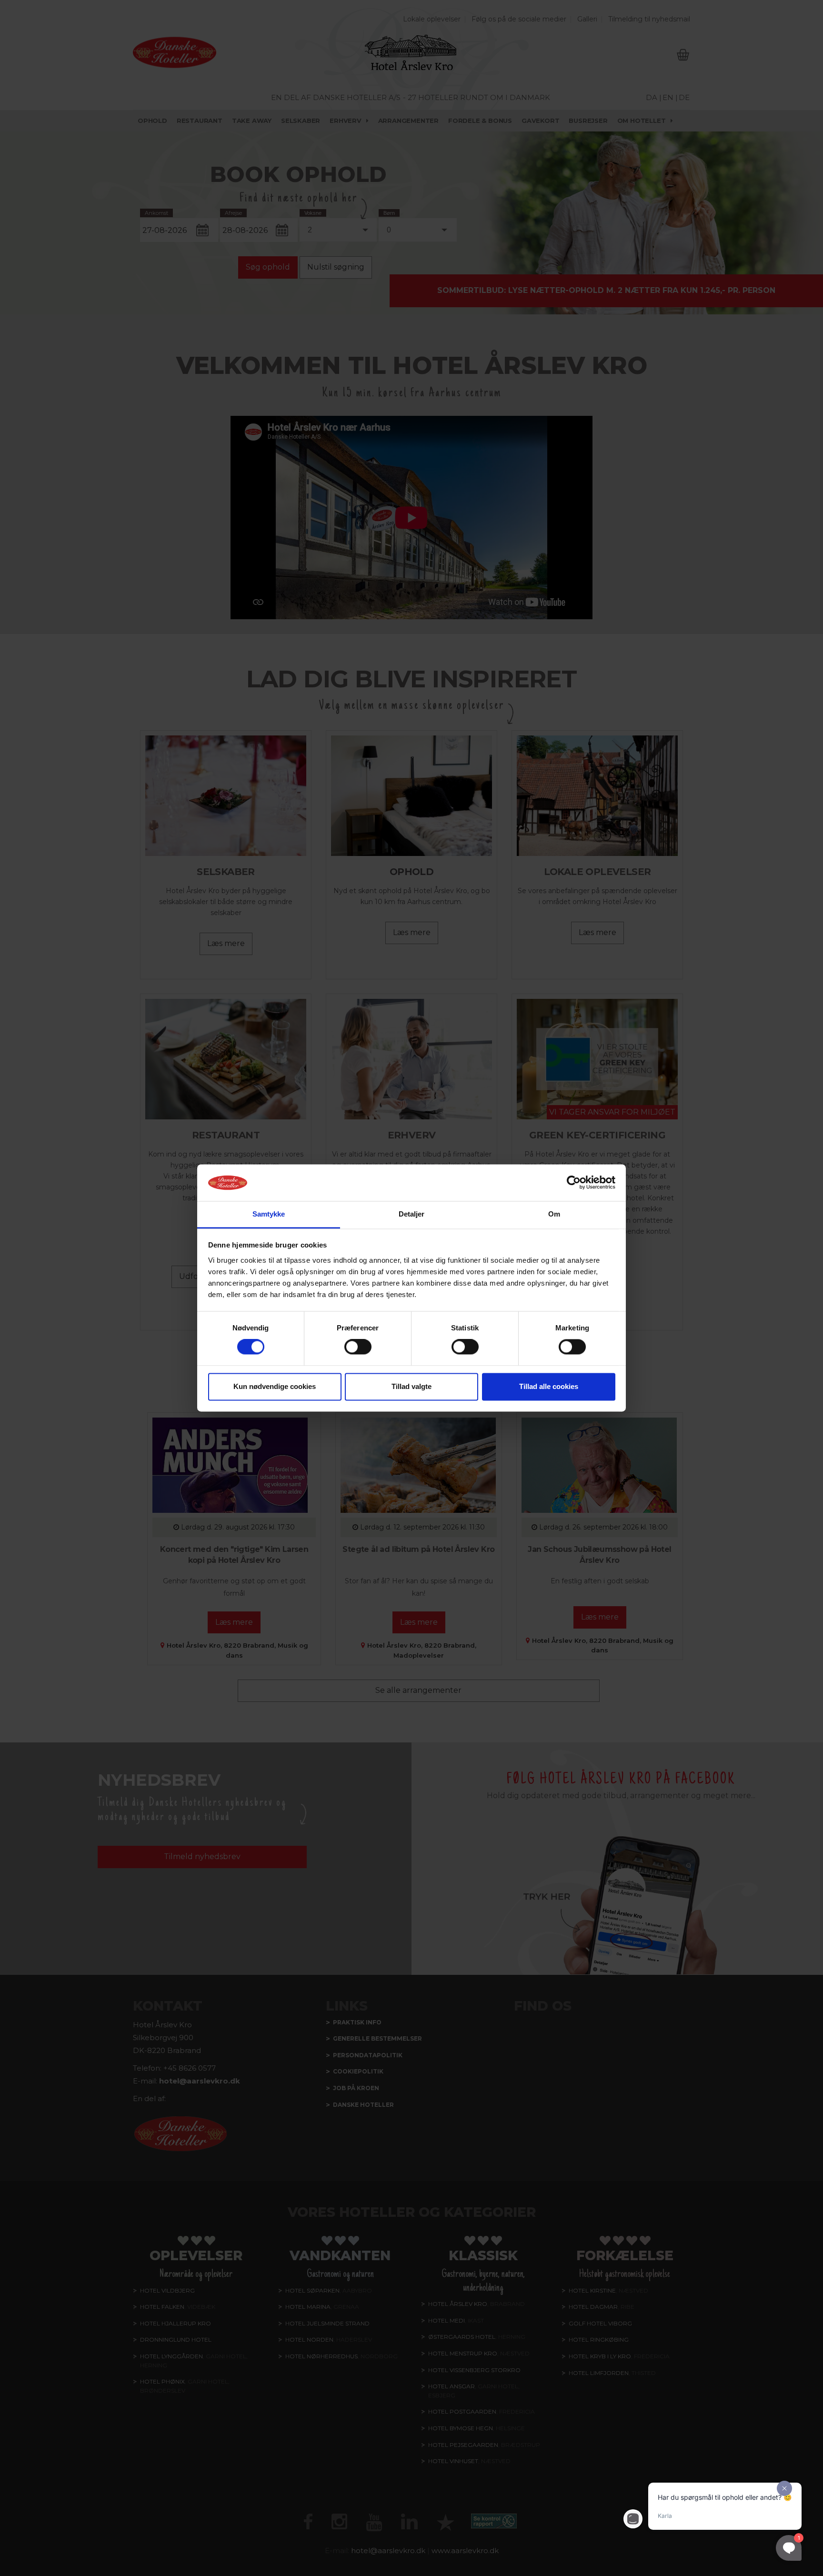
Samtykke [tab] (269, 1214)
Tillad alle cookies (549, 1386)
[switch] (358, 1347)
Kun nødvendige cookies (275, 1386)
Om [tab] (554, 1214)
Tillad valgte (411, 1386)
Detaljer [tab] (412, 1214)
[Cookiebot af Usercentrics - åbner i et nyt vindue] (574, 1183)
